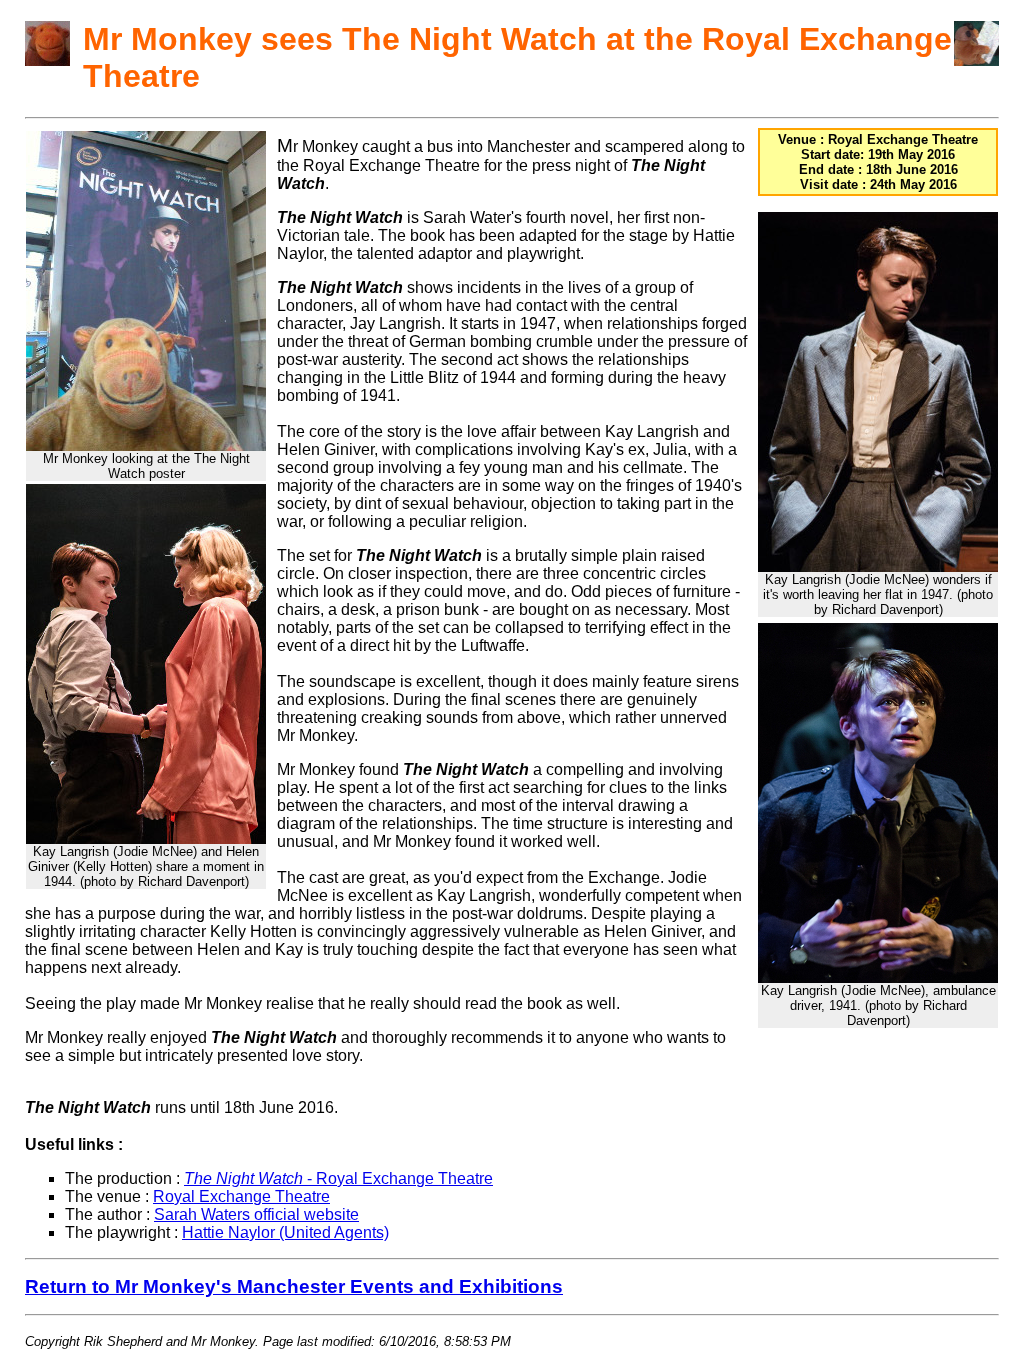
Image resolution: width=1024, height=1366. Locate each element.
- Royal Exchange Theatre (338, 1178)
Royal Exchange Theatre (241, 1196)
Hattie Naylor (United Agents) (285, 1232)
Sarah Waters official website (256, 1214)
